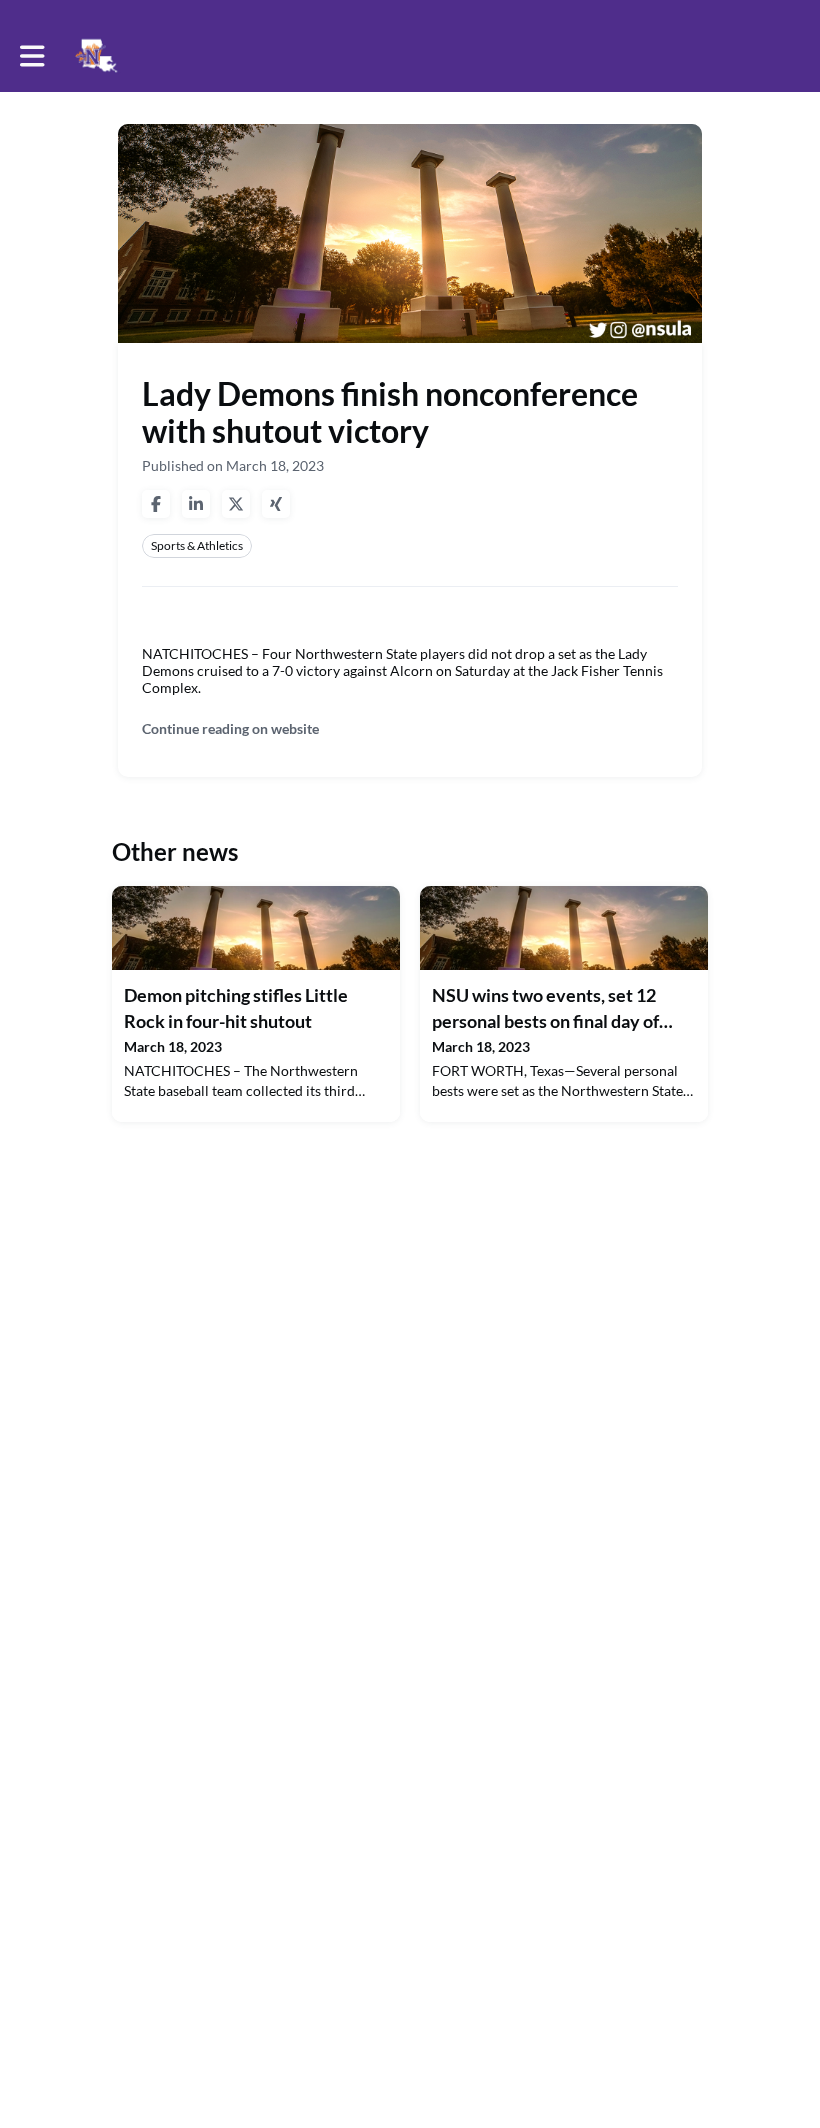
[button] (32, 56)
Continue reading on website (230, 728)
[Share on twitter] (236, 504)
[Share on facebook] (156, 504)
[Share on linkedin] (196, 504)
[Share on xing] (276, 504)
